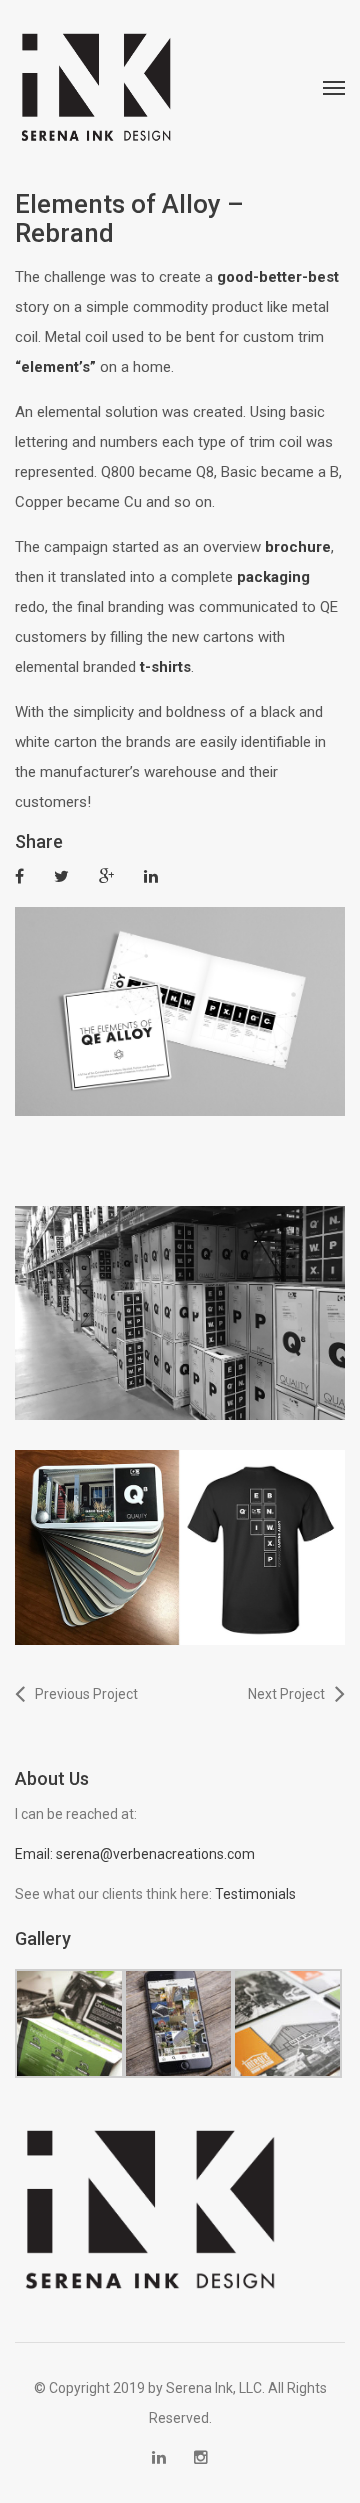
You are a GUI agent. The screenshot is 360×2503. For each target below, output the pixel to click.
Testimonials (255, 1894)
